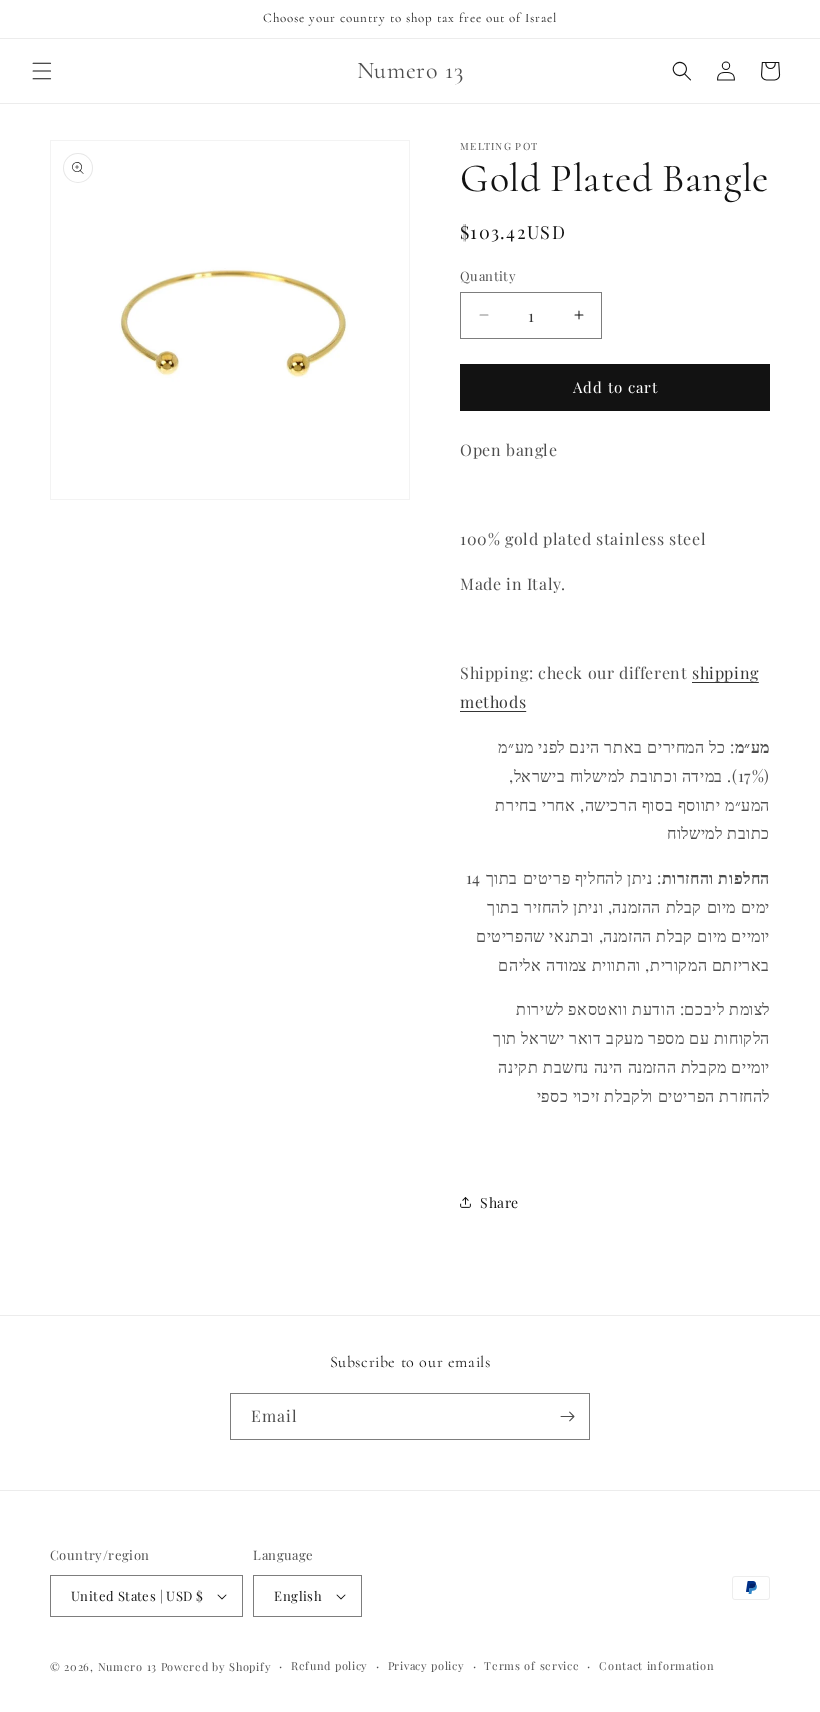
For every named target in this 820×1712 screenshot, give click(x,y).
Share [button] (499, 1202)
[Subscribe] (567, 1416)
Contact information (656, 1665)
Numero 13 (127, 1666)
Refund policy (329, 1665)
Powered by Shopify (216, 1666)
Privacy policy (426, 1665)
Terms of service (531, 1665)
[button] (42, 71)
